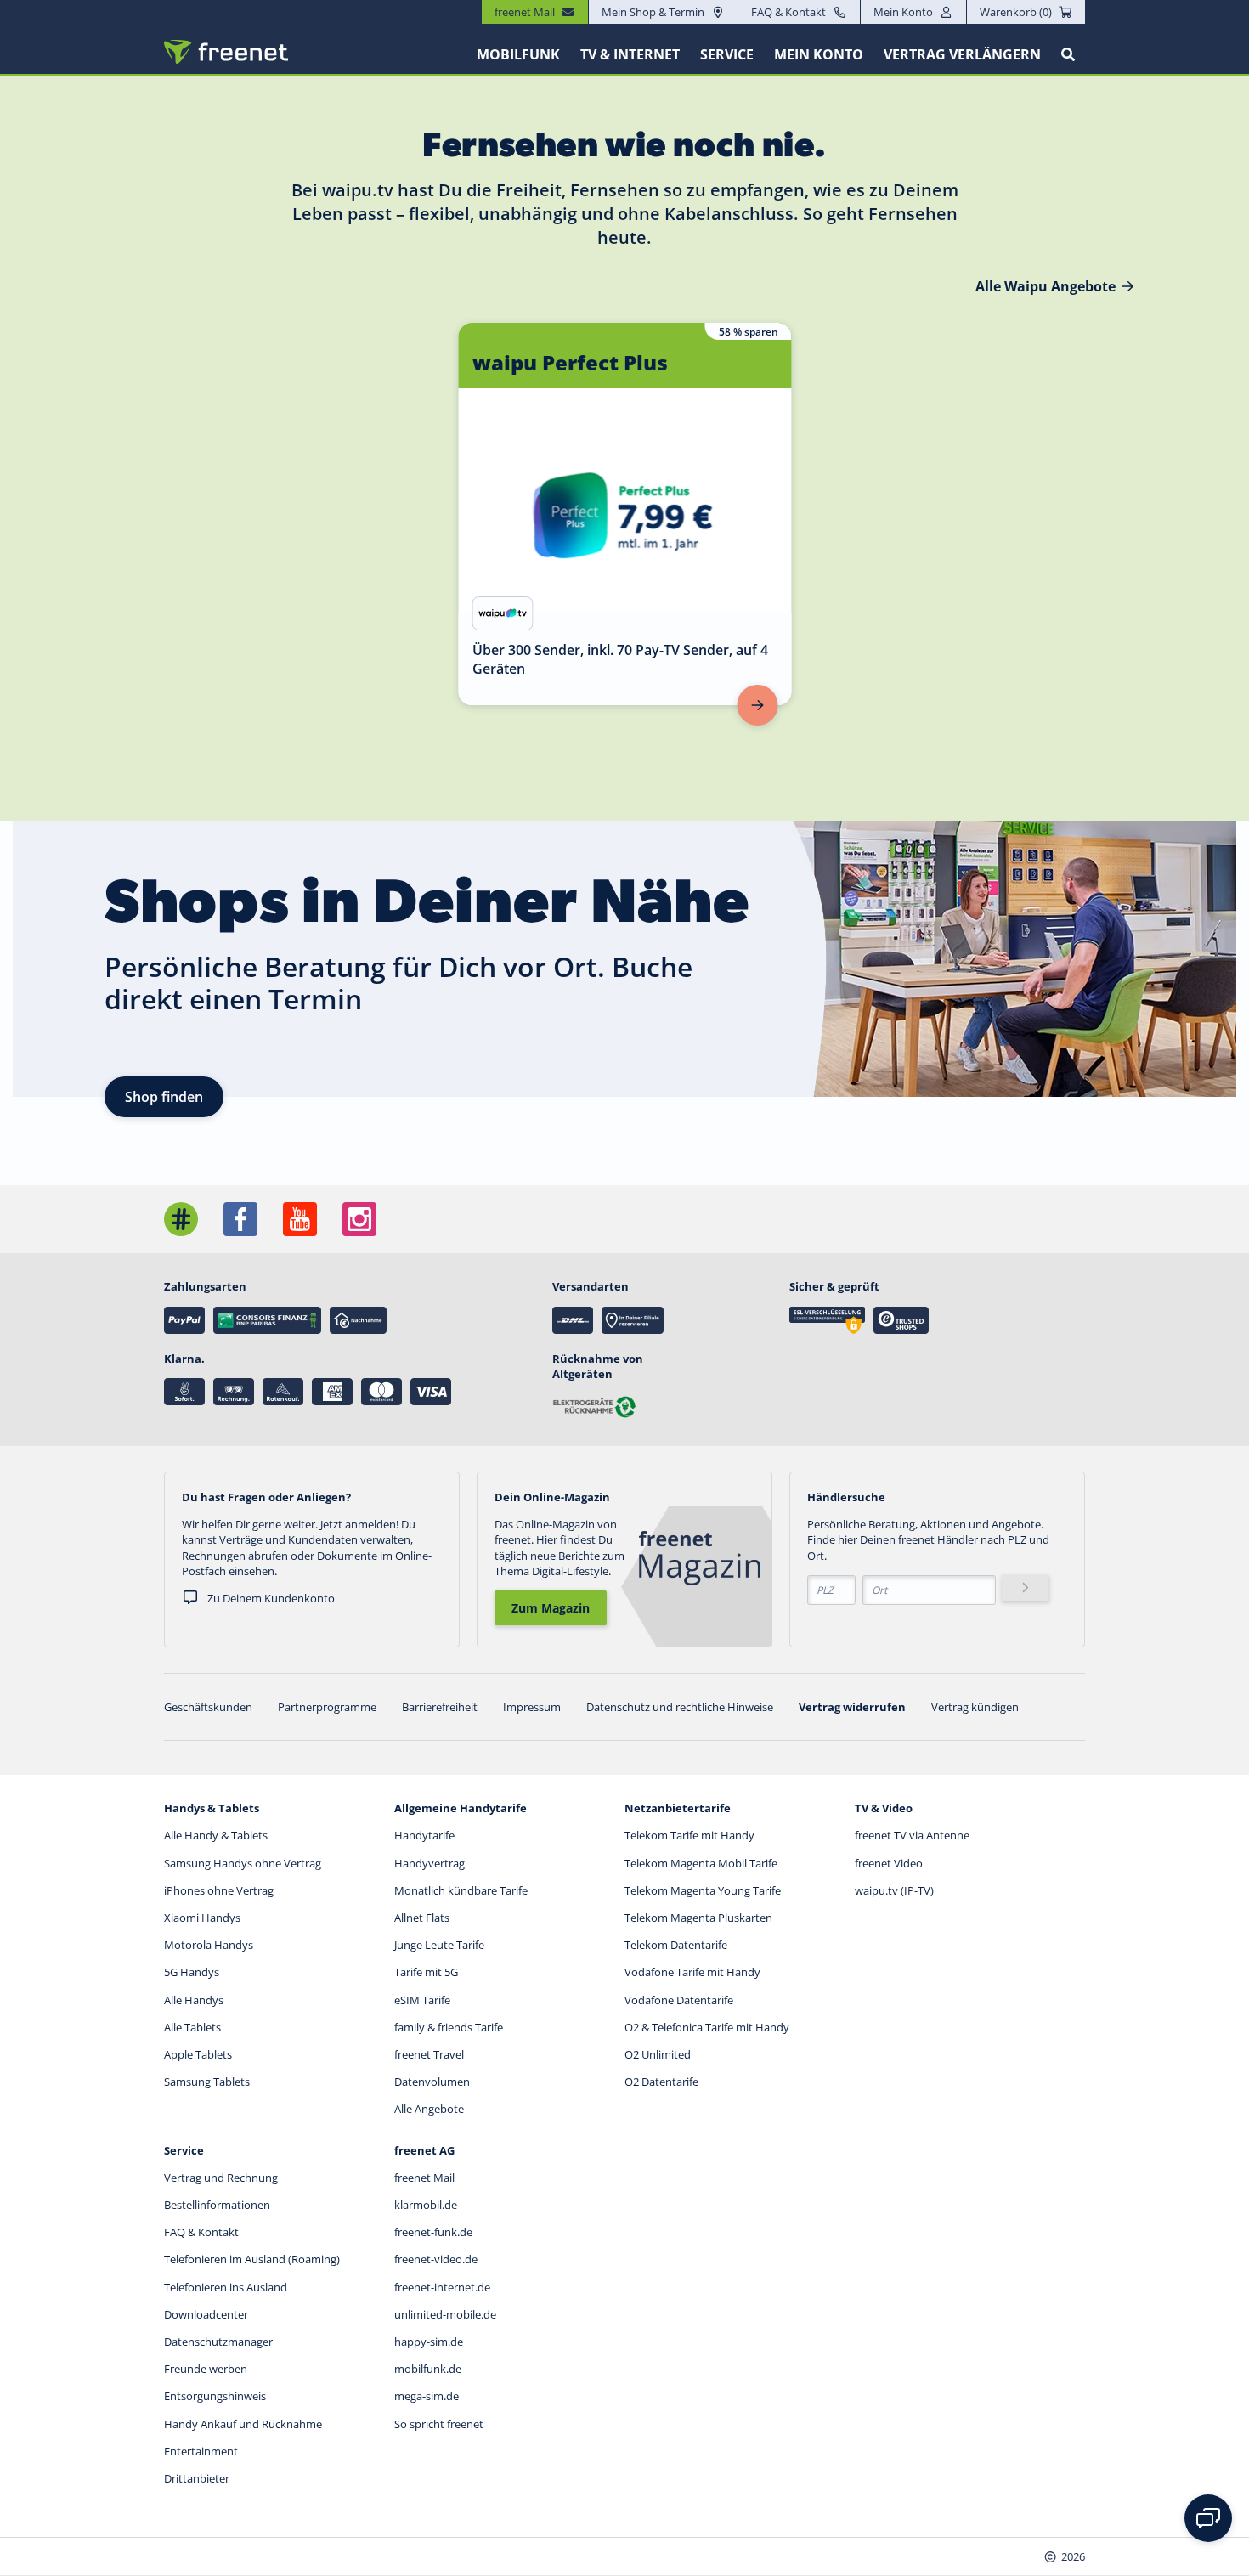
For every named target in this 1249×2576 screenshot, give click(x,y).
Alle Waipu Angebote (1046, 286)
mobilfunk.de (428, 2369)
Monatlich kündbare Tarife (461, 1890)
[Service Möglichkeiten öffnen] (1208, 2518)
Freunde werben (206, 2369)
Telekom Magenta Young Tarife (703, 1890)
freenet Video (889, 1863)
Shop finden (164, 1097)
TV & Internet (630, 54)
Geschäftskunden (208, 1707)
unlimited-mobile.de (445, 2314)
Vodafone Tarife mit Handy (692, 1972)
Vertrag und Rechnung (221, 2178)
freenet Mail (424, 2178)
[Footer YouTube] (300, 1219)
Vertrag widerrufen (852, 1707)
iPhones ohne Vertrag (219, 1890)
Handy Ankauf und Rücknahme (243, 2424)
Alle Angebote (429, 2109)
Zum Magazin (551, 1608)
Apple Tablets (198, 2054)
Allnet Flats (422, 1918)
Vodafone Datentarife (679, 2000)
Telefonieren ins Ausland (226, 2287)
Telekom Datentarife (676, 1945)
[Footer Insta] (359, 1219)
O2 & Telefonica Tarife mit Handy (707, 2027)
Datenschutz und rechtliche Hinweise (680, 1707)
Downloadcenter (206, 2314)
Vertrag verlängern (962, 54)
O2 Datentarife (661, 2082)
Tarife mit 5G (426, 1972)
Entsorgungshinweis (215, 2396)
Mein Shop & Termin (653, 12)
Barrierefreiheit (440, 1707)
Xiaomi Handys (202, 1918)
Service (727, 54)
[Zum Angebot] (758, 705)
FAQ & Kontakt (788, 12)
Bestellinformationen (217, 2205)
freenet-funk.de (433, 2232)
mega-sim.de (427, 2396)
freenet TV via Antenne (912, 1835)
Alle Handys (194, 2000)
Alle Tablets (192, 2027)
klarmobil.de (426, 2205)
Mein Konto (903, 12)
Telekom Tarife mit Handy (689, 1835)
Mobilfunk (518, 54)
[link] (625, 514)
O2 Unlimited (658, 2054)
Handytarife (424, 1835)
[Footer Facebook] (240, 1219)
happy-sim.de (429, 2342)
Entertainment (201, 2451)
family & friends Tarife (449, 2027)
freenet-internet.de (442, 2287)
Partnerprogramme (327, 1707)
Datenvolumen (432, 2082)
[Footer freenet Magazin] (181, 1219)
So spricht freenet (439, 2424)
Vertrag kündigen (975, 1707)
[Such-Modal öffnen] (1068, 54)
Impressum (532, 1707)
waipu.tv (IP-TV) (894, 1890)
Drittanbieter (197, 2478)
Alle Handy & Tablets (216, 1835)
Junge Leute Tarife (439, 1945)
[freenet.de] (226, 52)
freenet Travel (429, 2054)
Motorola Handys (209, 1945)
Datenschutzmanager (218, 2342)
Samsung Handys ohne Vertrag (243, 1863)
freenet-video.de (436, 2259)
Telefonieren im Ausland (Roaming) (252, 2259)
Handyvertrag (430, 1863)
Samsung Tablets (207, 2082)
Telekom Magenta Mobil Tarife (701, 1863)
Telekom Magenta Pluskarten (698, 1918)
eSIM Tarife (422, 2000)
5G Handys (192, 1972)
